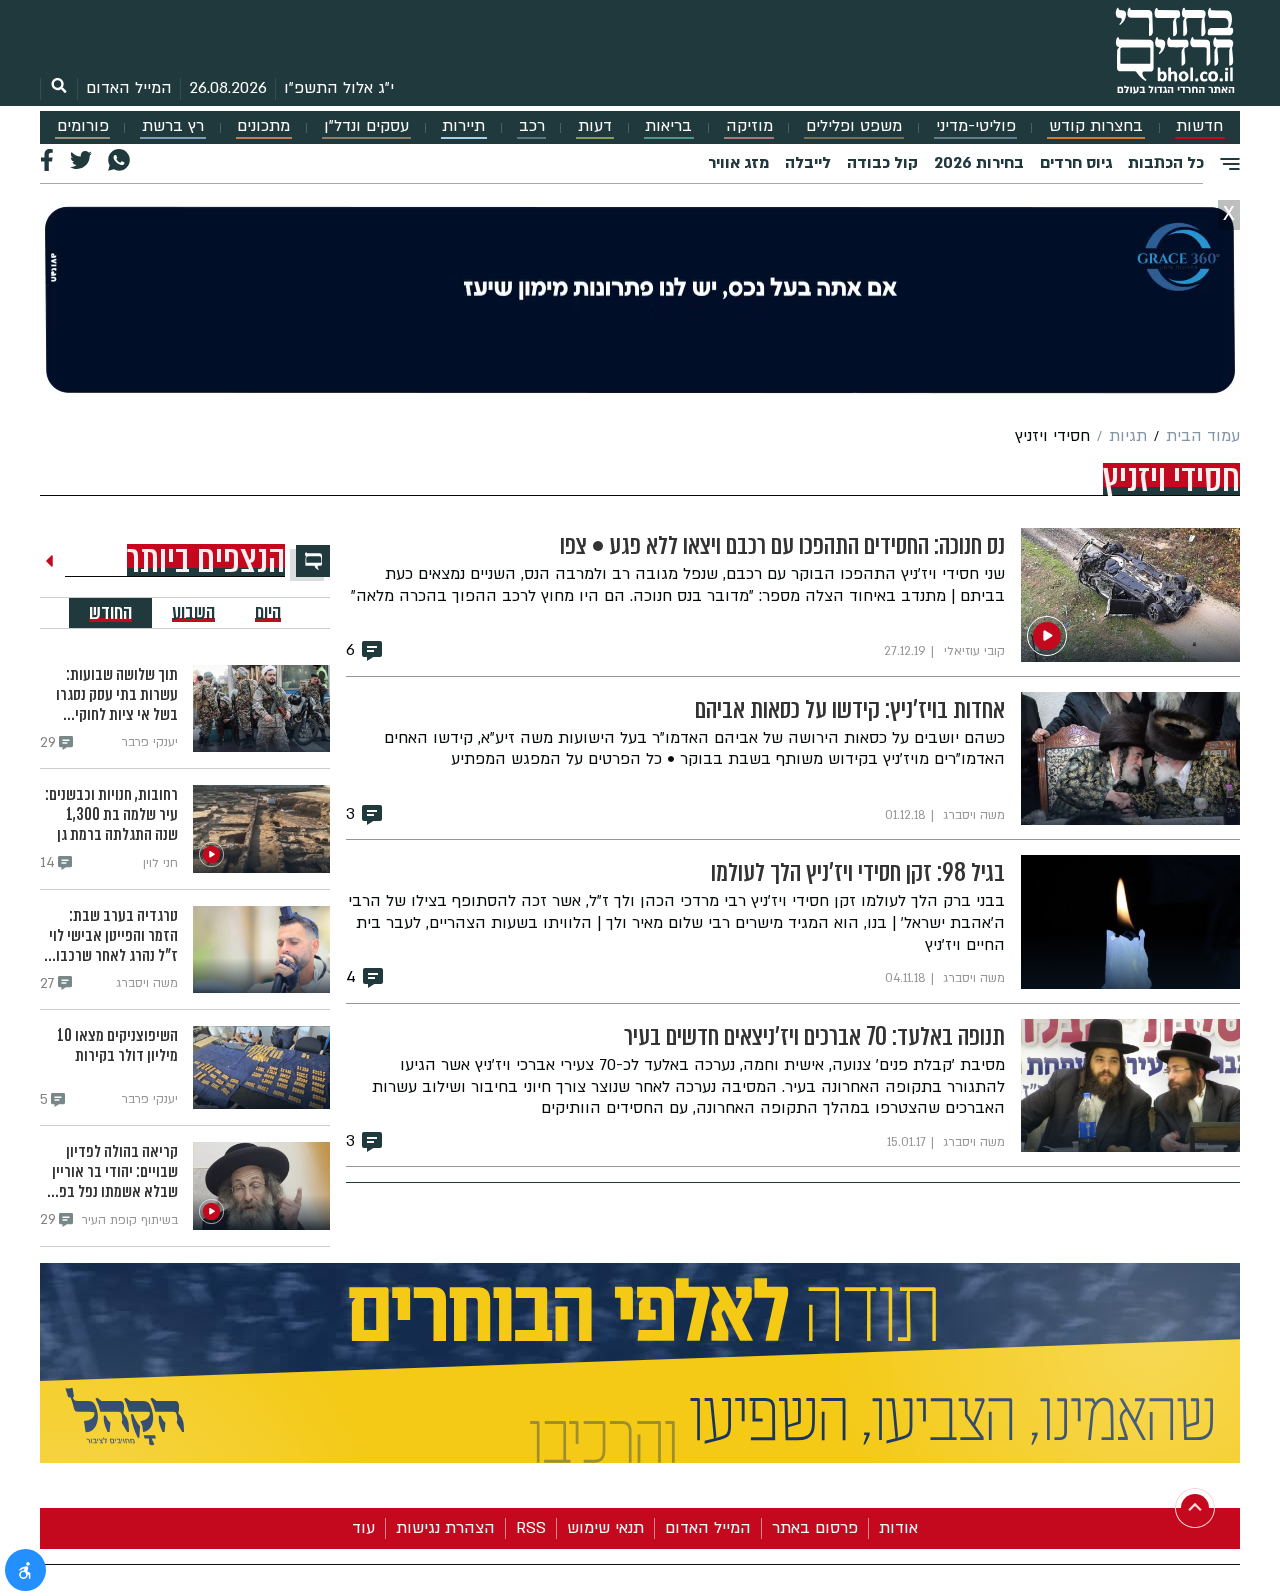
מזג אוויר (738, 163)
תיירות (463, 126)
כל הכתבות (1166, 163)
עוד (363, 1528)
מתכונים (263, 126)
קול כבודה (882, 163)
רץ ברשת (173, 126)
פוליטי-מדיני (976, 126)
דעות (595, 126)
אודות (898, 1528)
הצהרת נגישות (445, 1528)
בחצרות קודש (1096, 126)
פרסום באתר (815, 1528)
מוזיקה (749, 126)
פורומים (83, 126)
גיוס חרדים (1076, 163)
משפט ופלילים (854, 126)
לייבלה (808, 163)
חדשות (1199, 126)
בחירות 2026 (979, 163)
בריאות (668, 126)
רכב (532, 126)
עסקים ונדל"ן (366, 126)
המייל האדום (129, 88)
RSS (531, 1528)
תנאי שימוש (605, 1528)
